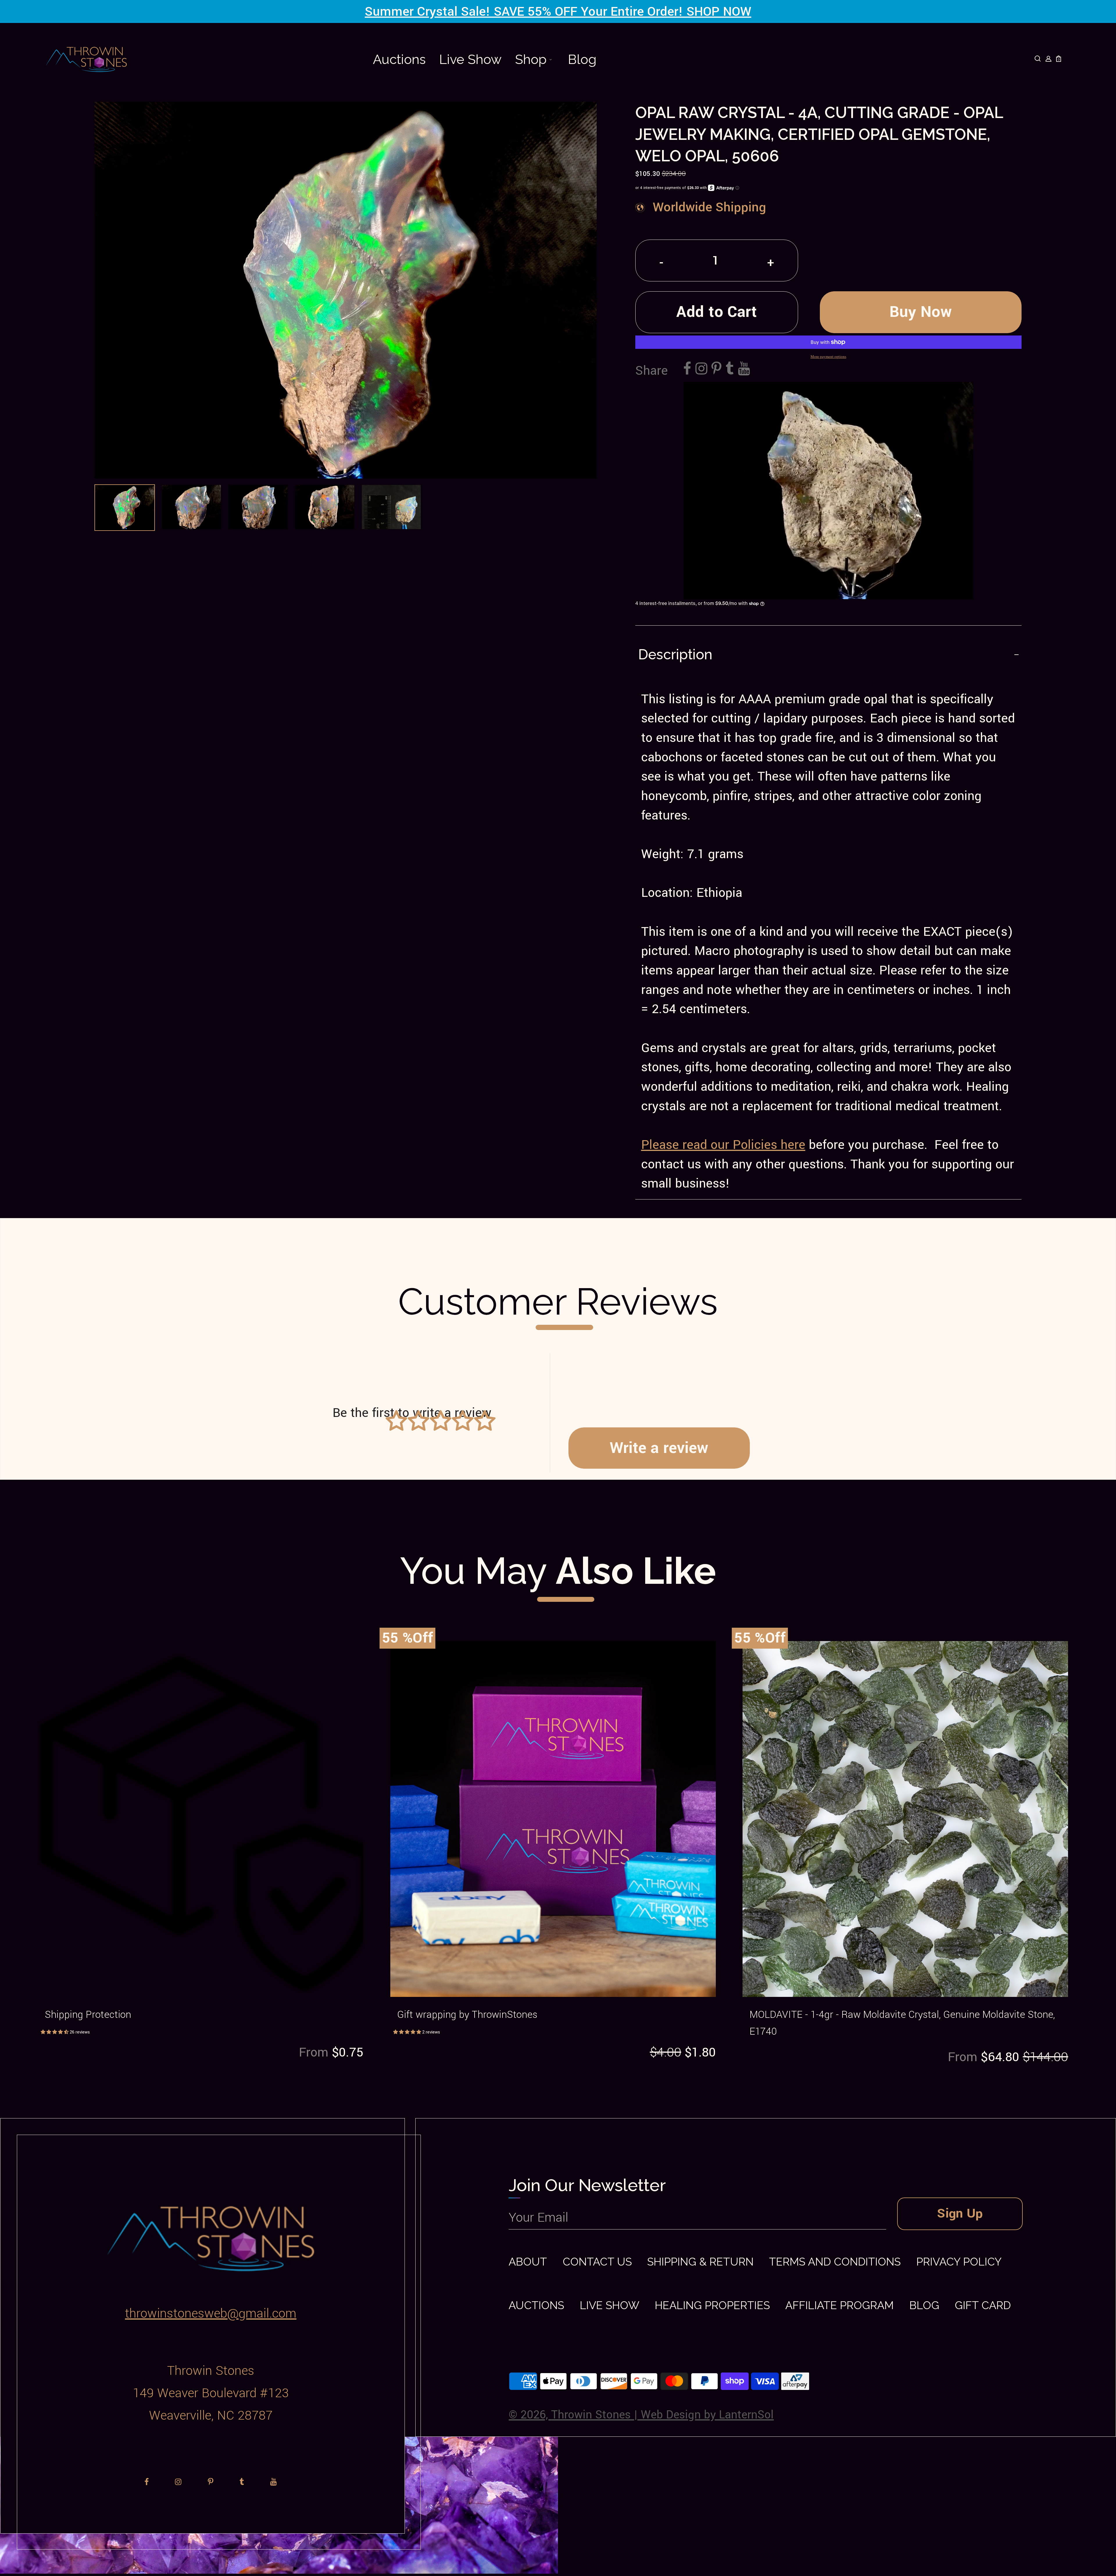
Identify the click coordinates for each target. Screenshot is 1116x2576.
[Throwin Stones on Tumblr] (730, 370)
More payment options (828, 356)
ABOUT (528, 2262)
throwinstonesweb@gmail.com (211, 2313)
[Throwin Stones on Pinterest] (716, 370)
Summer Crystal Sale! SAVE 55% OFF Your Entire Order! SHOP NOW (558, 12)
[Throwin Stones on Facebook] (687, 370)
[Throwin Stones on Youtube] (744, 370)
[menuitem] (399, 59)
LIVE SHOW (610, 2305)
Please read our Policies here (723, 1145)
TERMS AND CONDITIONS (835, 2262)
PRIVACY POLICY (959, 2262)
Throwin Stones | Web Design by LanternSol (662, 2415)
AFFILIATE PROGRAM (839, 2305)
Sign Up (960, 2213)
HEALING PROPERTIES (712, 2305)
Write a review (659, 1448)
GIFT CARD (983, 2305)
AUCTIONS (536, 2305)
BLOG (924, 2305)
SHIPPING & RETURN (700, 2262)
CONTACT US (597, 2262)
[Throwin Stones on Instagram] (701, 370)
